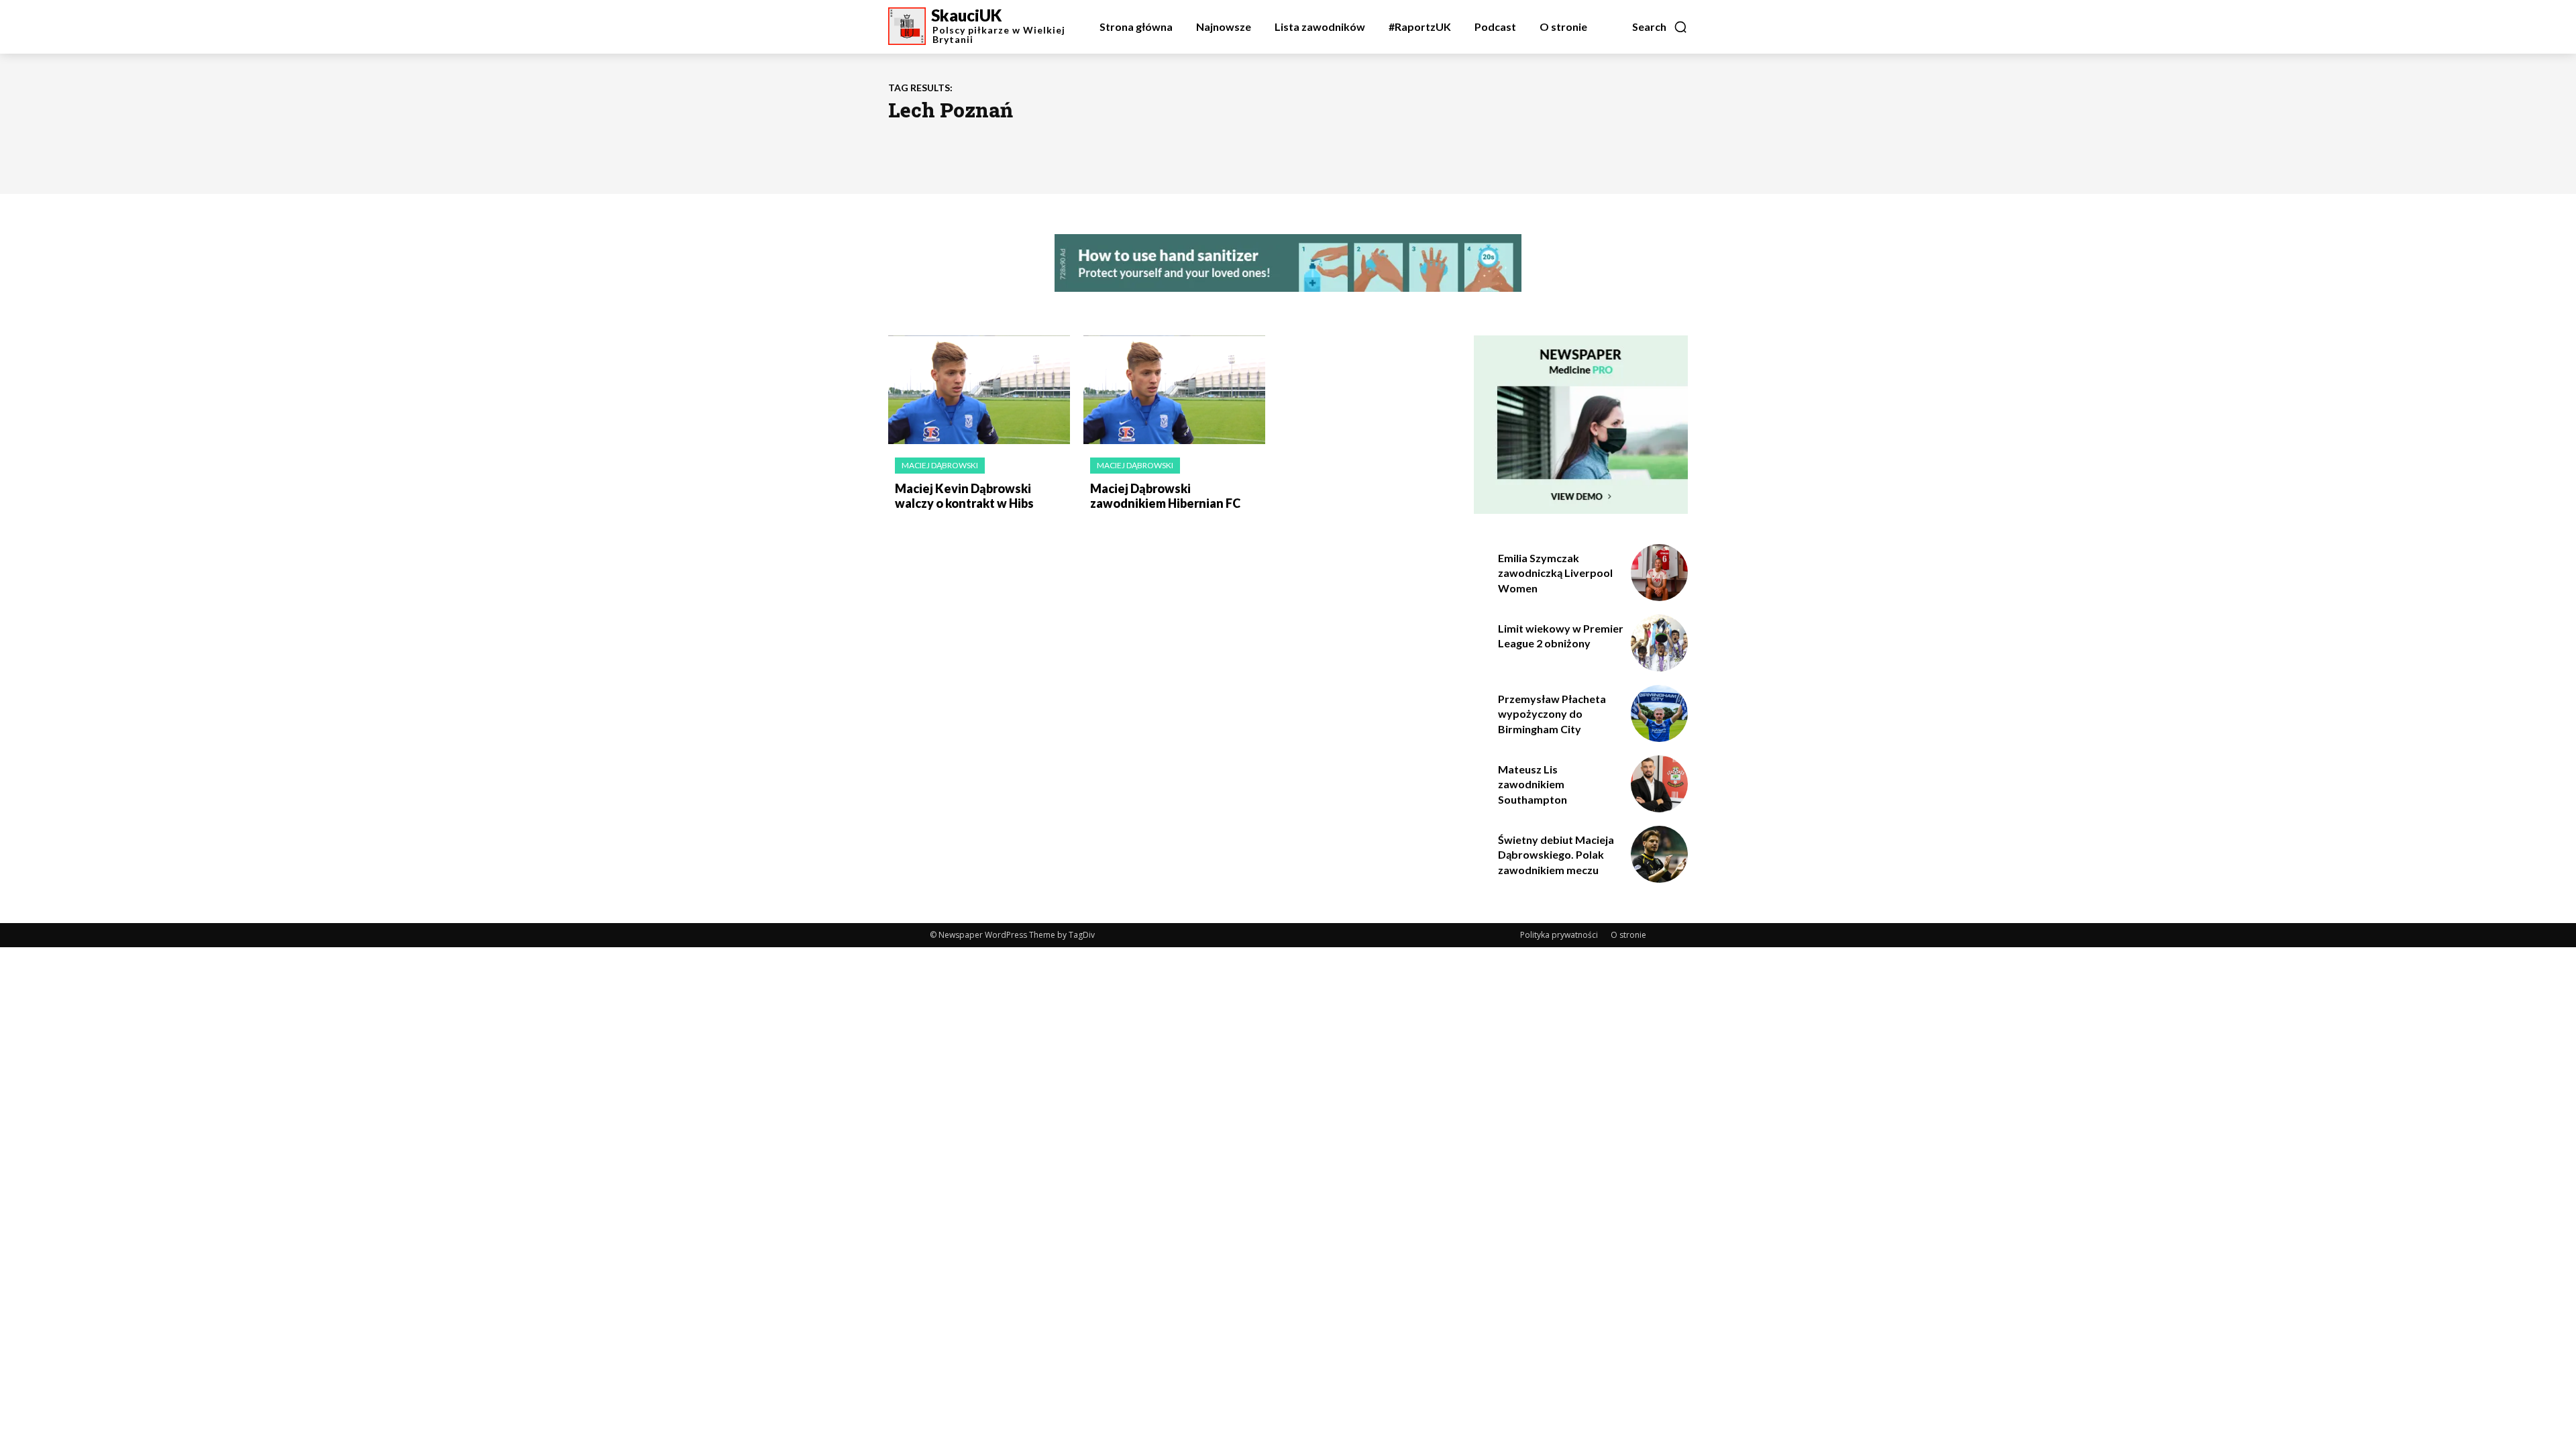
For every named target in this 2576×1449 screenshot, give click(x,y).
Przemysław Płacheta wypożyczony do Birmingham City (1552, 714)
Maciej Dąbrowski (940, 465)
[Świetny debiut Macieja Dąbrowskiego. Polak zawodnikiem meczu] (1659, 854)
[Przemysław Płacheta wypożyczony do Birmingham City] (1659, 713)
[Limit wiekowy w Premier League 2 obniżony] (1659, 643)
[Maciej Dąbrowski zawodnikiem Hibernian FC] (1174, 390)
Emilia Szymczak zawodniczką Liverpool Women (1555, 573)
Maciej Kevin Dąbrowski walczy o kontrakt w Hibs (964, 496)
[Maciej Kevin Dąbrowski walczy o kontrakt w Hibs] (979, 390)
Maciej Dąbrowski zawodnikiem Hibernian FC (1165, 496)
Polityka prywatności (1559, 935)
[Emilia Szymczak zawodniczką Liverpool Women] (1659, 573)
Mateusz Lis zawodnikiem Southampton (1533, 784)
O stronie (1628, 935)
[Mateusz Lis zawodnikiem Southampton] (1659, 784)
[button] (1660, 27)
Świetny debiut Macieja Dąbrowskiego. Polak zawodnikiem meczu (1556, 855)
